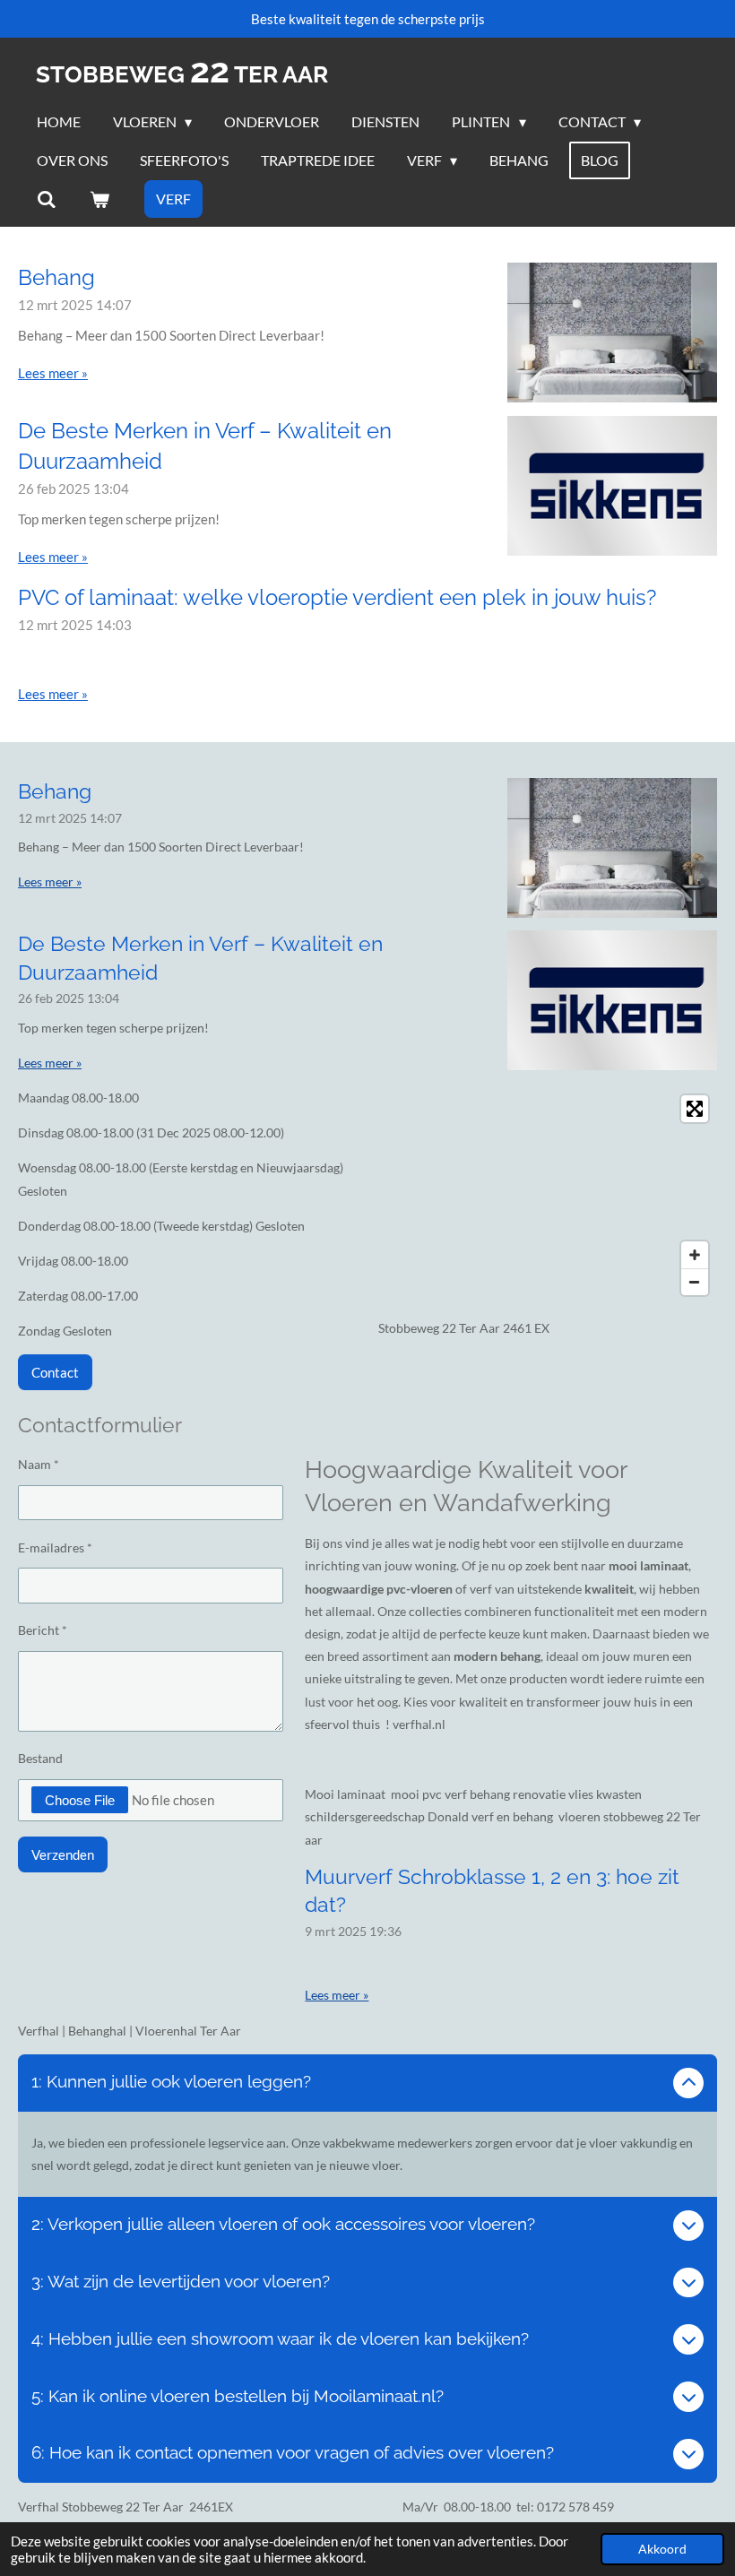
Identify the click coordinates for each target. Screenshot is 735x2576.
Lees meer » (53, 373)
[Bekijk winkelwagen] (99, 199)
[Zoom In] (695, 1255)
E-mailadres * (55, 1547)
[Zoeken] (47, 199)
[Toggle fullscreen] (695, 1109)
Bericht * (43, 1630)
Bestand (40, 1758)
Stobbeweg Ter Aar (182, 74)
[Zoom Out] (695, 1282)
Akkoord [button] (662, 2549)
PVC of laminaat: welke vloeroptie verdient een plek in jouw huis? (337, 597)
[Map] (548, 1195)
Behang (56, 277)
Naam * (39, 1464)
